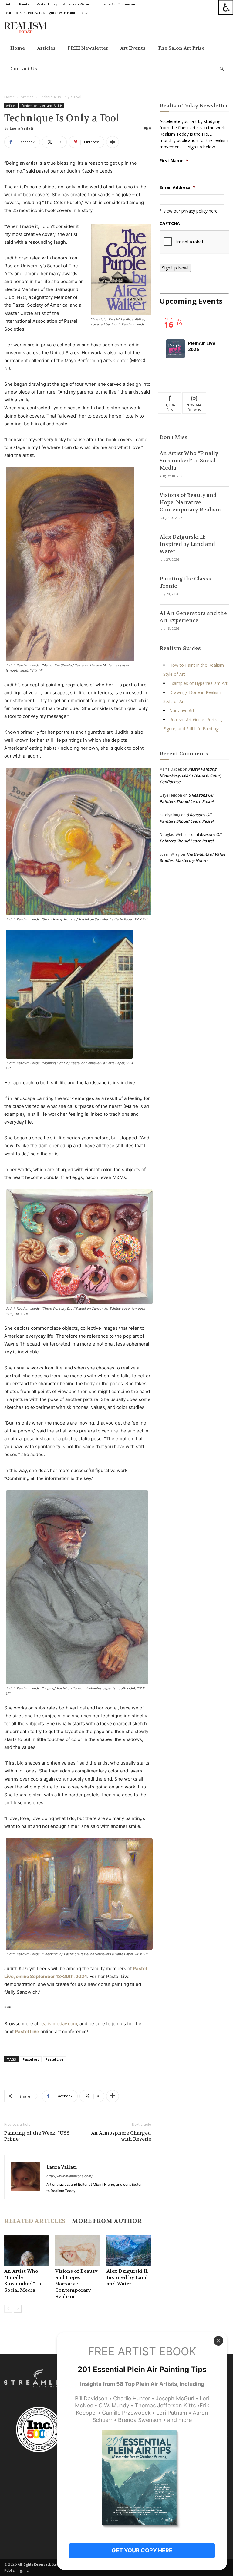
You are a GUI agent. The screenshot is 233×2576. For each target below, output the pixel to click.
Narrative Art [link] (182, 710)
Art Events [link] (133, 48)
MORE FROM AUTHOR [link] (107, 2221)
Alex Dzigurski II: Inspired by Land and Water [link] (127, 2277)
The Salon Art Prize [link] (181, 48)
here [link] (213, 211)
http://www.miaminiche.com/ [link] (69, 2176)
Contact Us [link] (24, 69)
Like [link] (170, 397)
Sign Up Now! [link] (175, 268)
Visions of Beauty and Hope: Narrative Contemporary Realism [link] (76, 2284)
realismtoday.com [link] (58, 2024)
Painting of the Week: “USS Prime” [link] (37, 2136)
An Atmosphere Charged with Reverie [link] (121, 2136)
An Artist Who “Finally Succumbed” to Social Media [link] (23, 2280)
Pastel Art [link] (31, 2059)
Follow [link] (194, 397)
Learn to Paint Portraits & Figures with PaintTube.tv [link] (46, 13)
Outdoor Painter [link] (18, 4)
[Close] (218, 2341)
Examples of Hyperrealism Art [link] (198, 683)
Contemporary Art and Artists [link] (42, 106)
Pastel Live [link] (54, 2059)
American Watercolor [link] (81, 4)
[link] (226, 7)
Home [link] (18, 48)
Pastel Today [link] (47, 4)
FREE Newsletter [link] (88, 48)
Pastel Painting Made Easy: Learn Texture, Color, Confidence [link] (191, 775)
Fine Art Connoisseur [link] (121, 4)
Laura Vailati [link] (22, 128)
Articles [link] (46, 48)
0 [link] (150, 128)
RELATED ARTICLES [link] (35, 2221)
